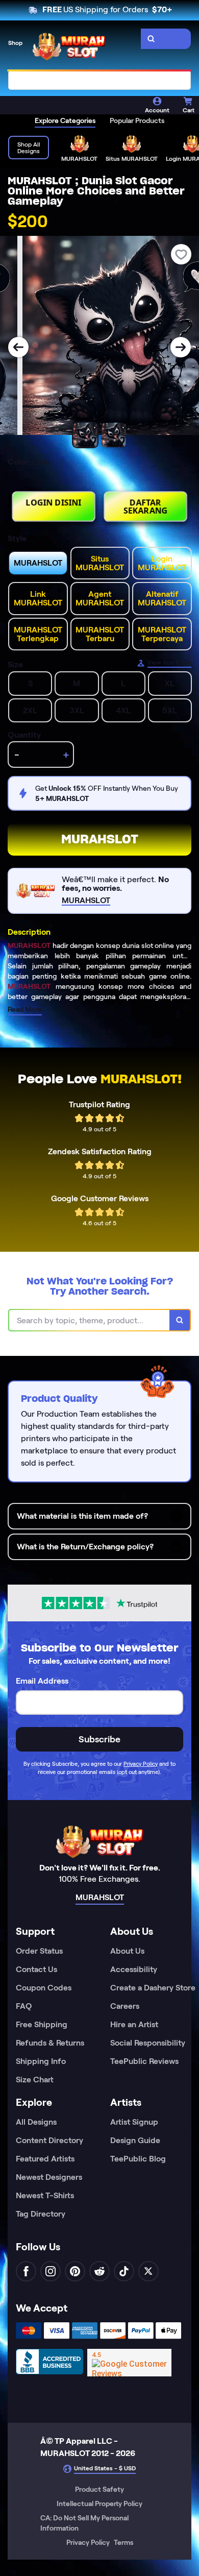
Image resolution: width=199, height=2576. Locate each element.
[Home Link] (69, 46)
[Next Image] (181, 347)
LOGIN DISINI (54, 502)
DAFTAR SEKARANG (146, 506)
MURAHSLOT (100, 839)
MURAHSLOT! (141, 1079)
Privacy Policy (141, 1764)
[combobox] (99, 80)
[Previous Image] (18, 347)
